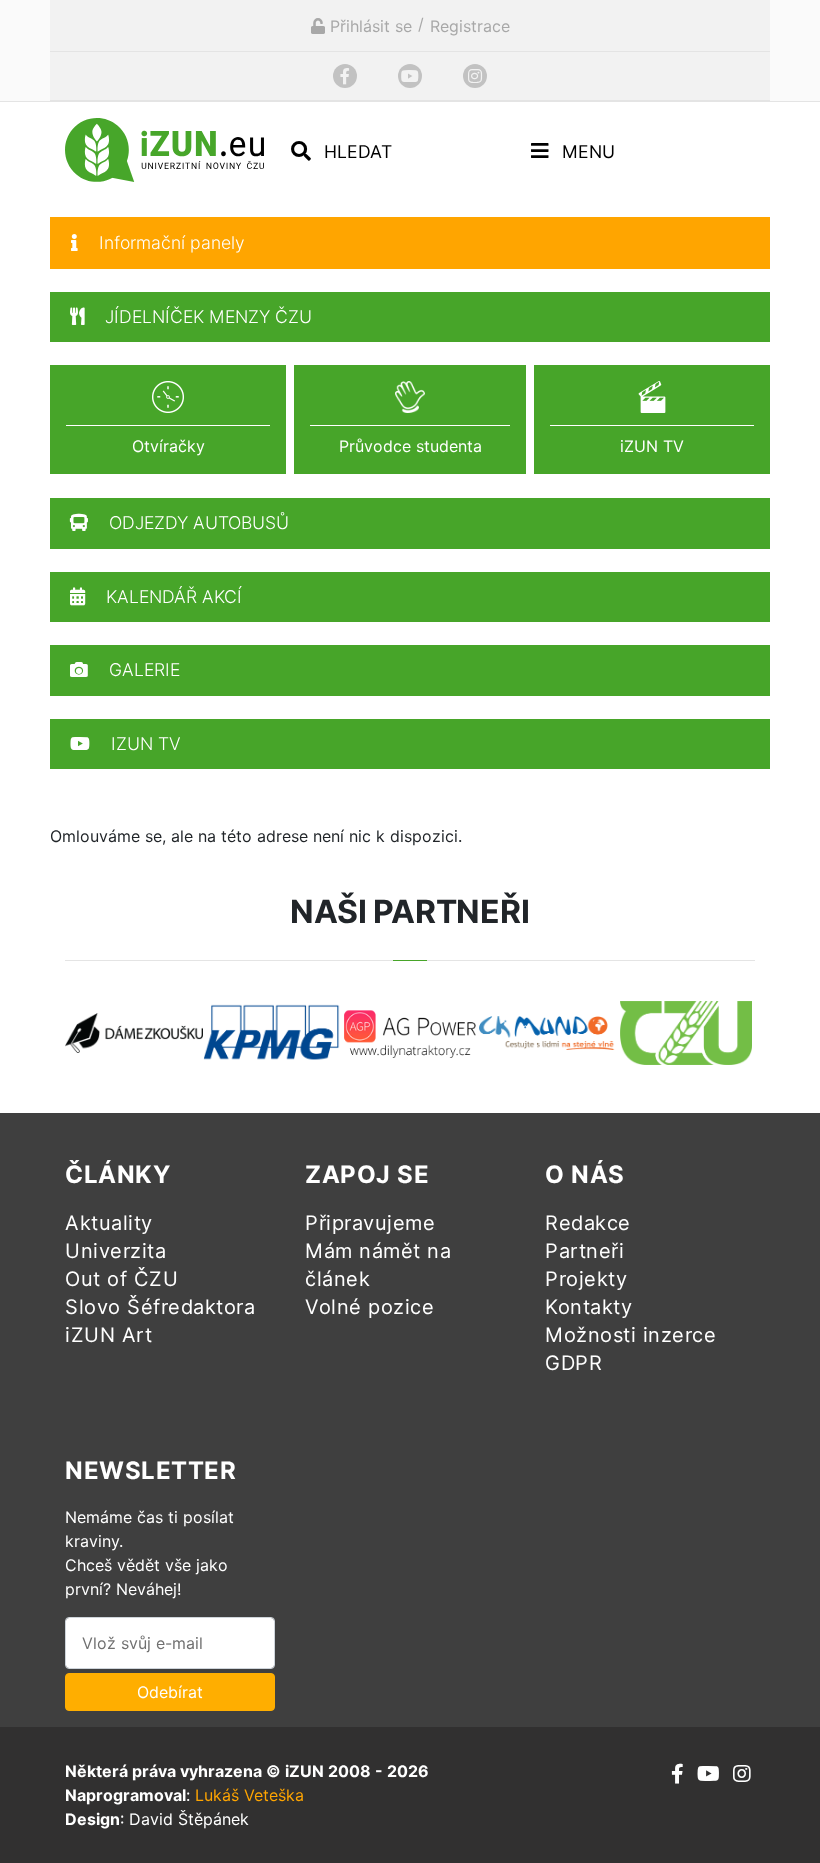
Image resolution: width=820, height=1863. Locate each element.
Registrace (470, 26)
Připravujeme (370, 1223)
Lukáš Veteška (249, 1795)
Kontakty (588, 1307)
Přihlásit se (368, 26)
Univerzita (115, 1251)
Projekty (586, 1279)
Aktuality (109, 1223)
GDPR (573, 1363)
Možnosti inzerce (630, 1335)
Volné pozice (369, 1307)
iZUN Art (108, 1335)
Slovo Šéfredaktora (160, 1307)
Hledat (355, 151)
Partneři (584, 1251)
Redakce (588, 1223)
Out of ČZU (121, 1279)
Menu (586, 151)
